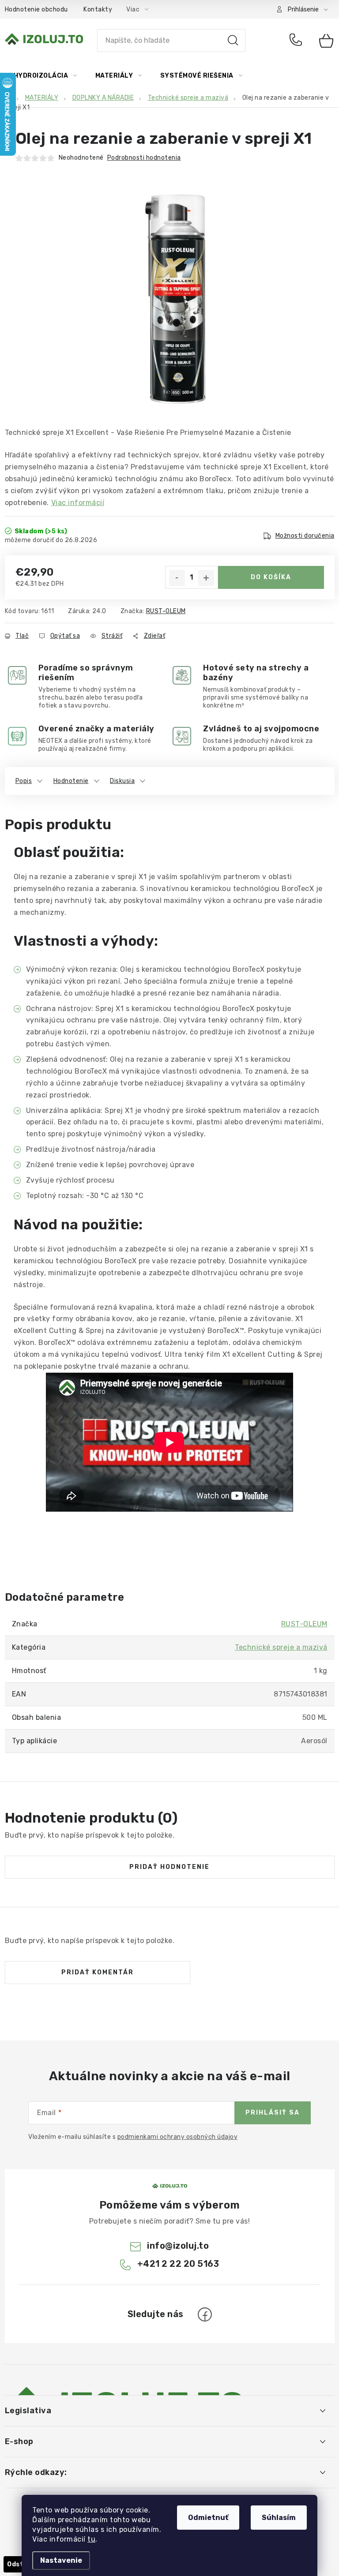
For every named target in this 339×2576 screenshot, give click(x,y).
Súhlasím (279, 2518)
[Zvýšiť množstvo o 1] (206, 578)
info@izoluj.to (178, 2246)
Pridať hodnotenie (169, 1867)
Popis (24, 781)
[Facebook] (205, 2314)
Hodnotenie (71, 781)
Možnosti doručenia (305, 536)
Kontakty (98, 9)
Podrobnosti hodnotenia (144, 158)
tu (91, 2539)
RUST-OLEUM (166, 611)
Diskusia (122, 781)
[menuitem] (45, 76)
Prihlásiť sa (273, 2113)
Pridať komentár (98, 1972)
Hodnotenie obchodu (36, 9)
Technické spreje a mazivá (281, 1647)
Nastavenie (61, 2560)
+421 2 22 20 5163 (298, 41)
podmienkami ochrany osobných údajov (178, 2137)
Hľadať (233, 41)
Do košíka (271, 577)
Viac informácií (78, 503)
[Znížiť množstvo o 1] (177, 578)
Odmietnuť (208, 2518)
